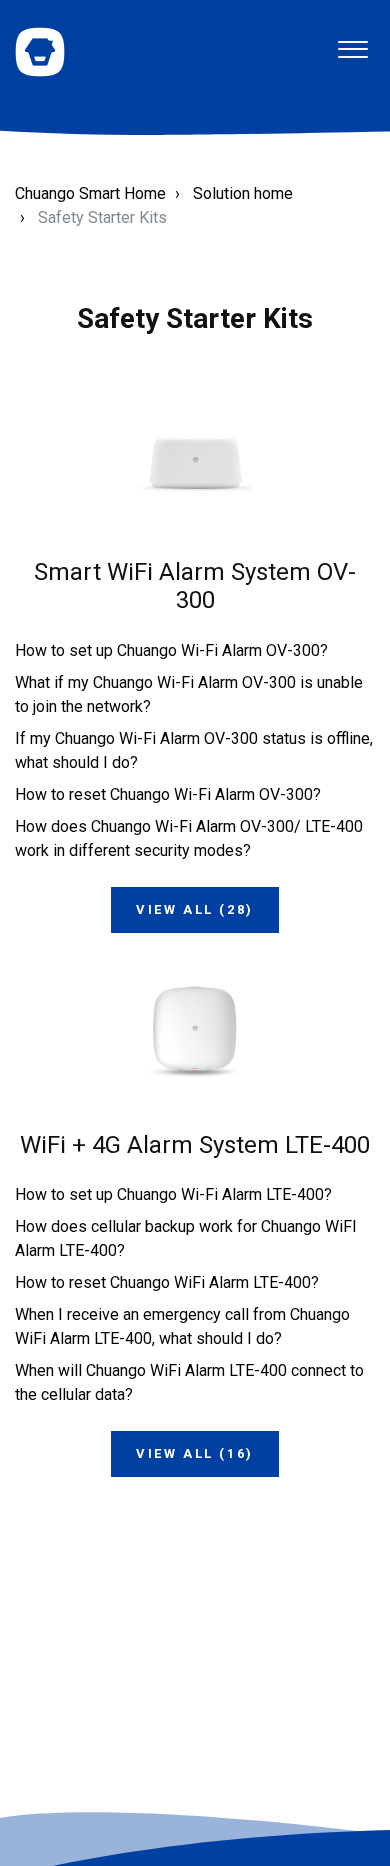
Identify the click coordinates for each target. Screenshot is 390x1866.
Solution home (243, 193)
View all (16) (195, 1453)
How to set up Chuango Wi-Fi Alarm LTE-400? (173, 1194)
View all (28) (195, 909)
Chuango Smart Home (90, 193)
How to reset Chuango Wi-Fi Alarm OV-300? (168, 794)
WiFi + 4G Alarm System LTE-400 (195, 1145)
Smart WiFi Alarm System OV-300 (195, 586)
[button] (352, 41)
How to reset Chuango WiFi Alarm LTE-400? (167, 1282)
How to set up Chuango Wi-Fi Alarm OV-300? (171, 650)
